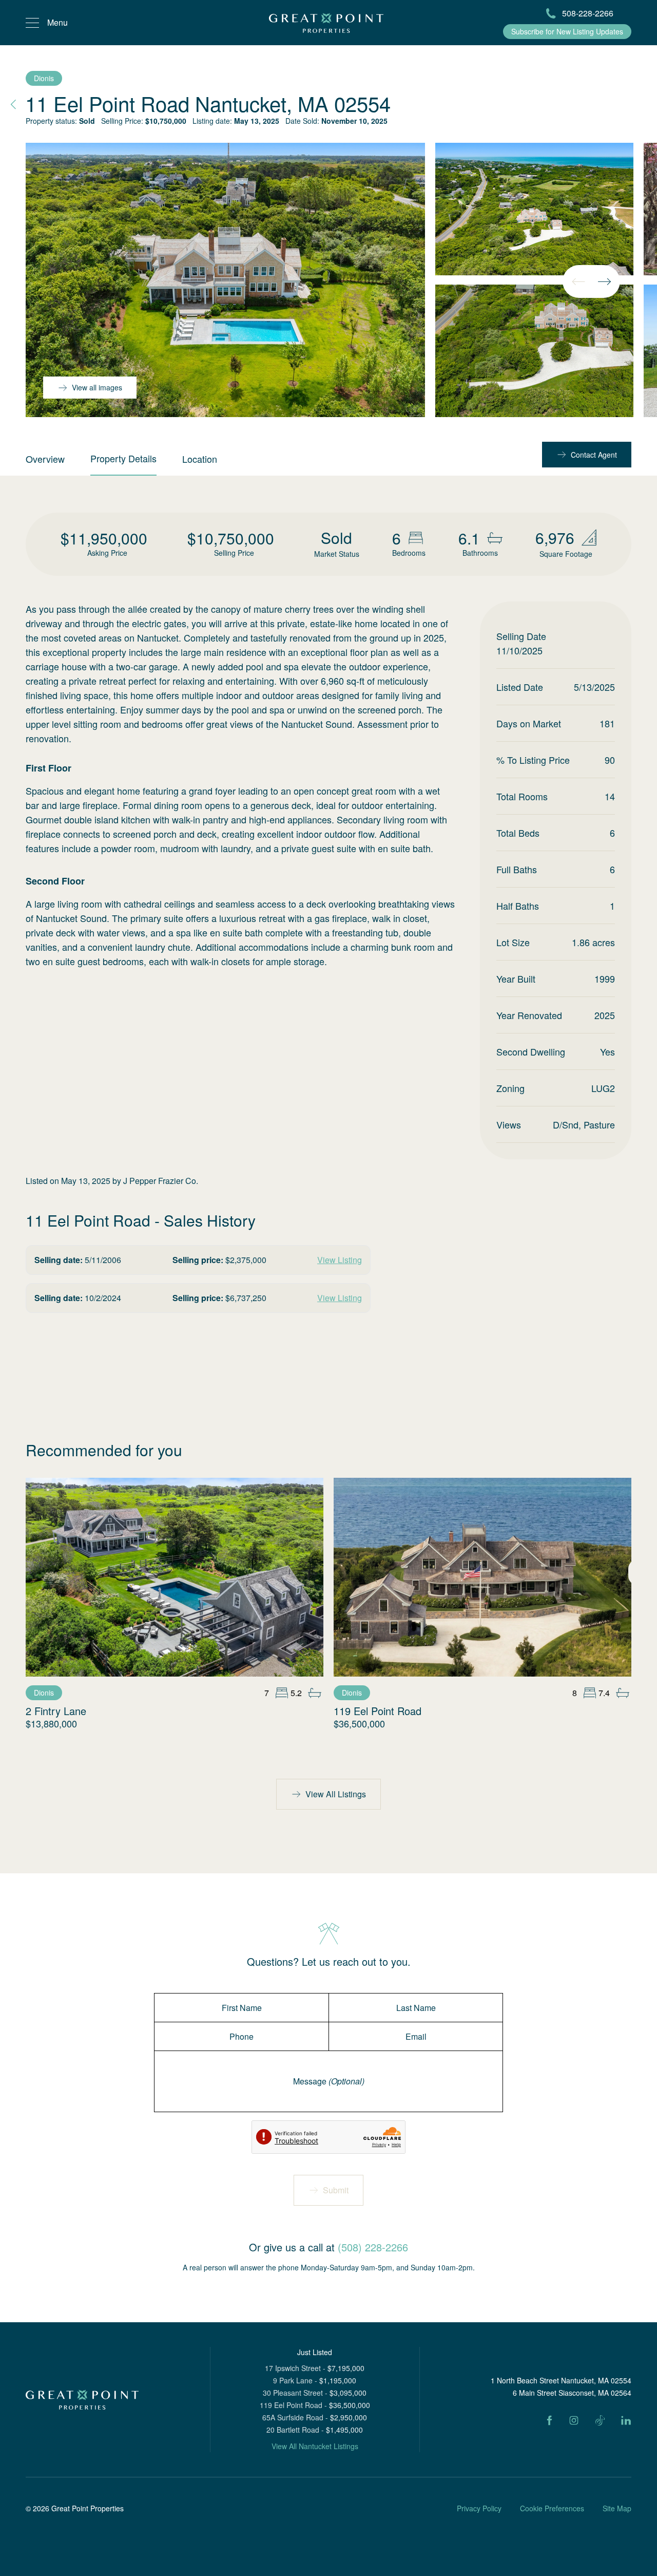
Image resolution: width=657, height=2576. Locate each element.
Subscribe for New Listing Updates (567, 31)
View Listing (340, 1260)
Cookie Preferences (552, 2508)
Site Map (617, 2508)
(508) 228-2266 (373, 2247)
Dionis (44, 78)
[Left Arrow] (578, 281)
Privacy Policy (479, 2508)
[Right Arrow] (604, 281)
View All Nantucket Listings (315, 2446)
